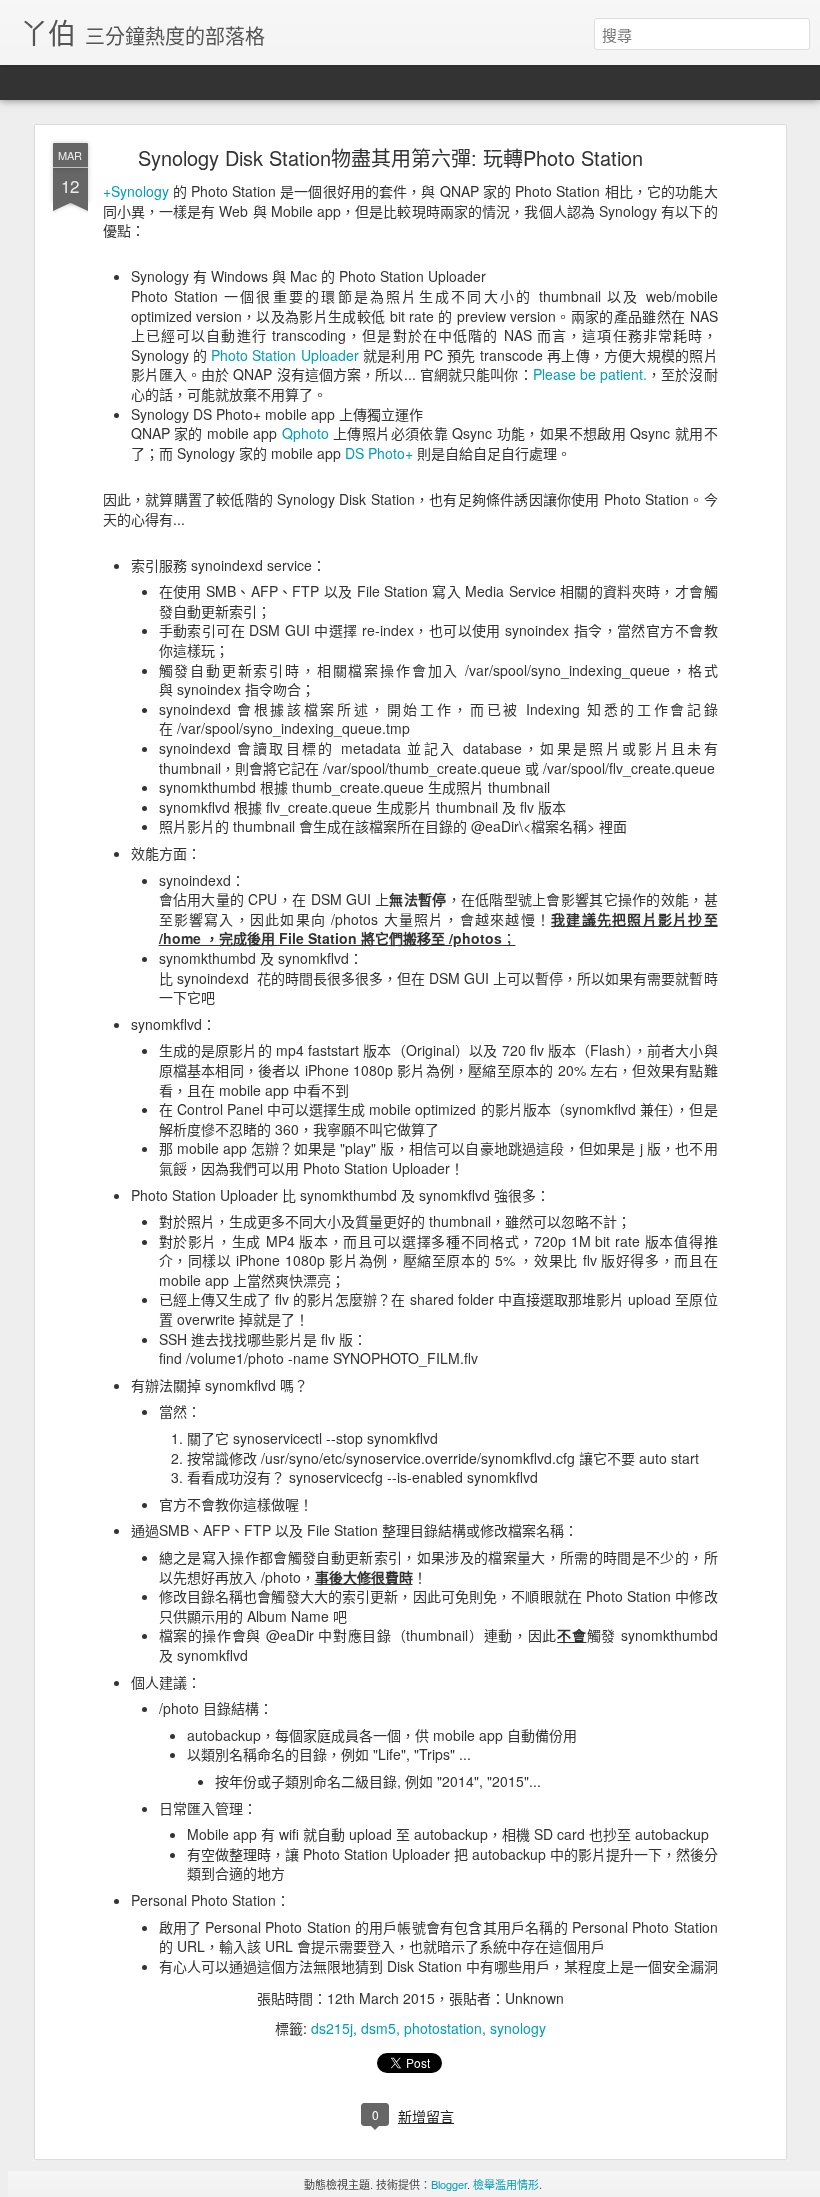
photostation (443, 2028)
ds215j (332, 2028)
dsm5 (378, 2028)
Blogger (449, 2184)
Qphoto (307, 433)
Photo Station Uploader (284, 355)
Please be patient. (590, 374)
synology (518, 2028)
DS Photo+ (379, 453)
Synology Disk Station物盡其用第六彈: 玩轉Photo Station (390, 157)
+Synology (136, 191)
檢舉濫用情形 (506, 2184)
